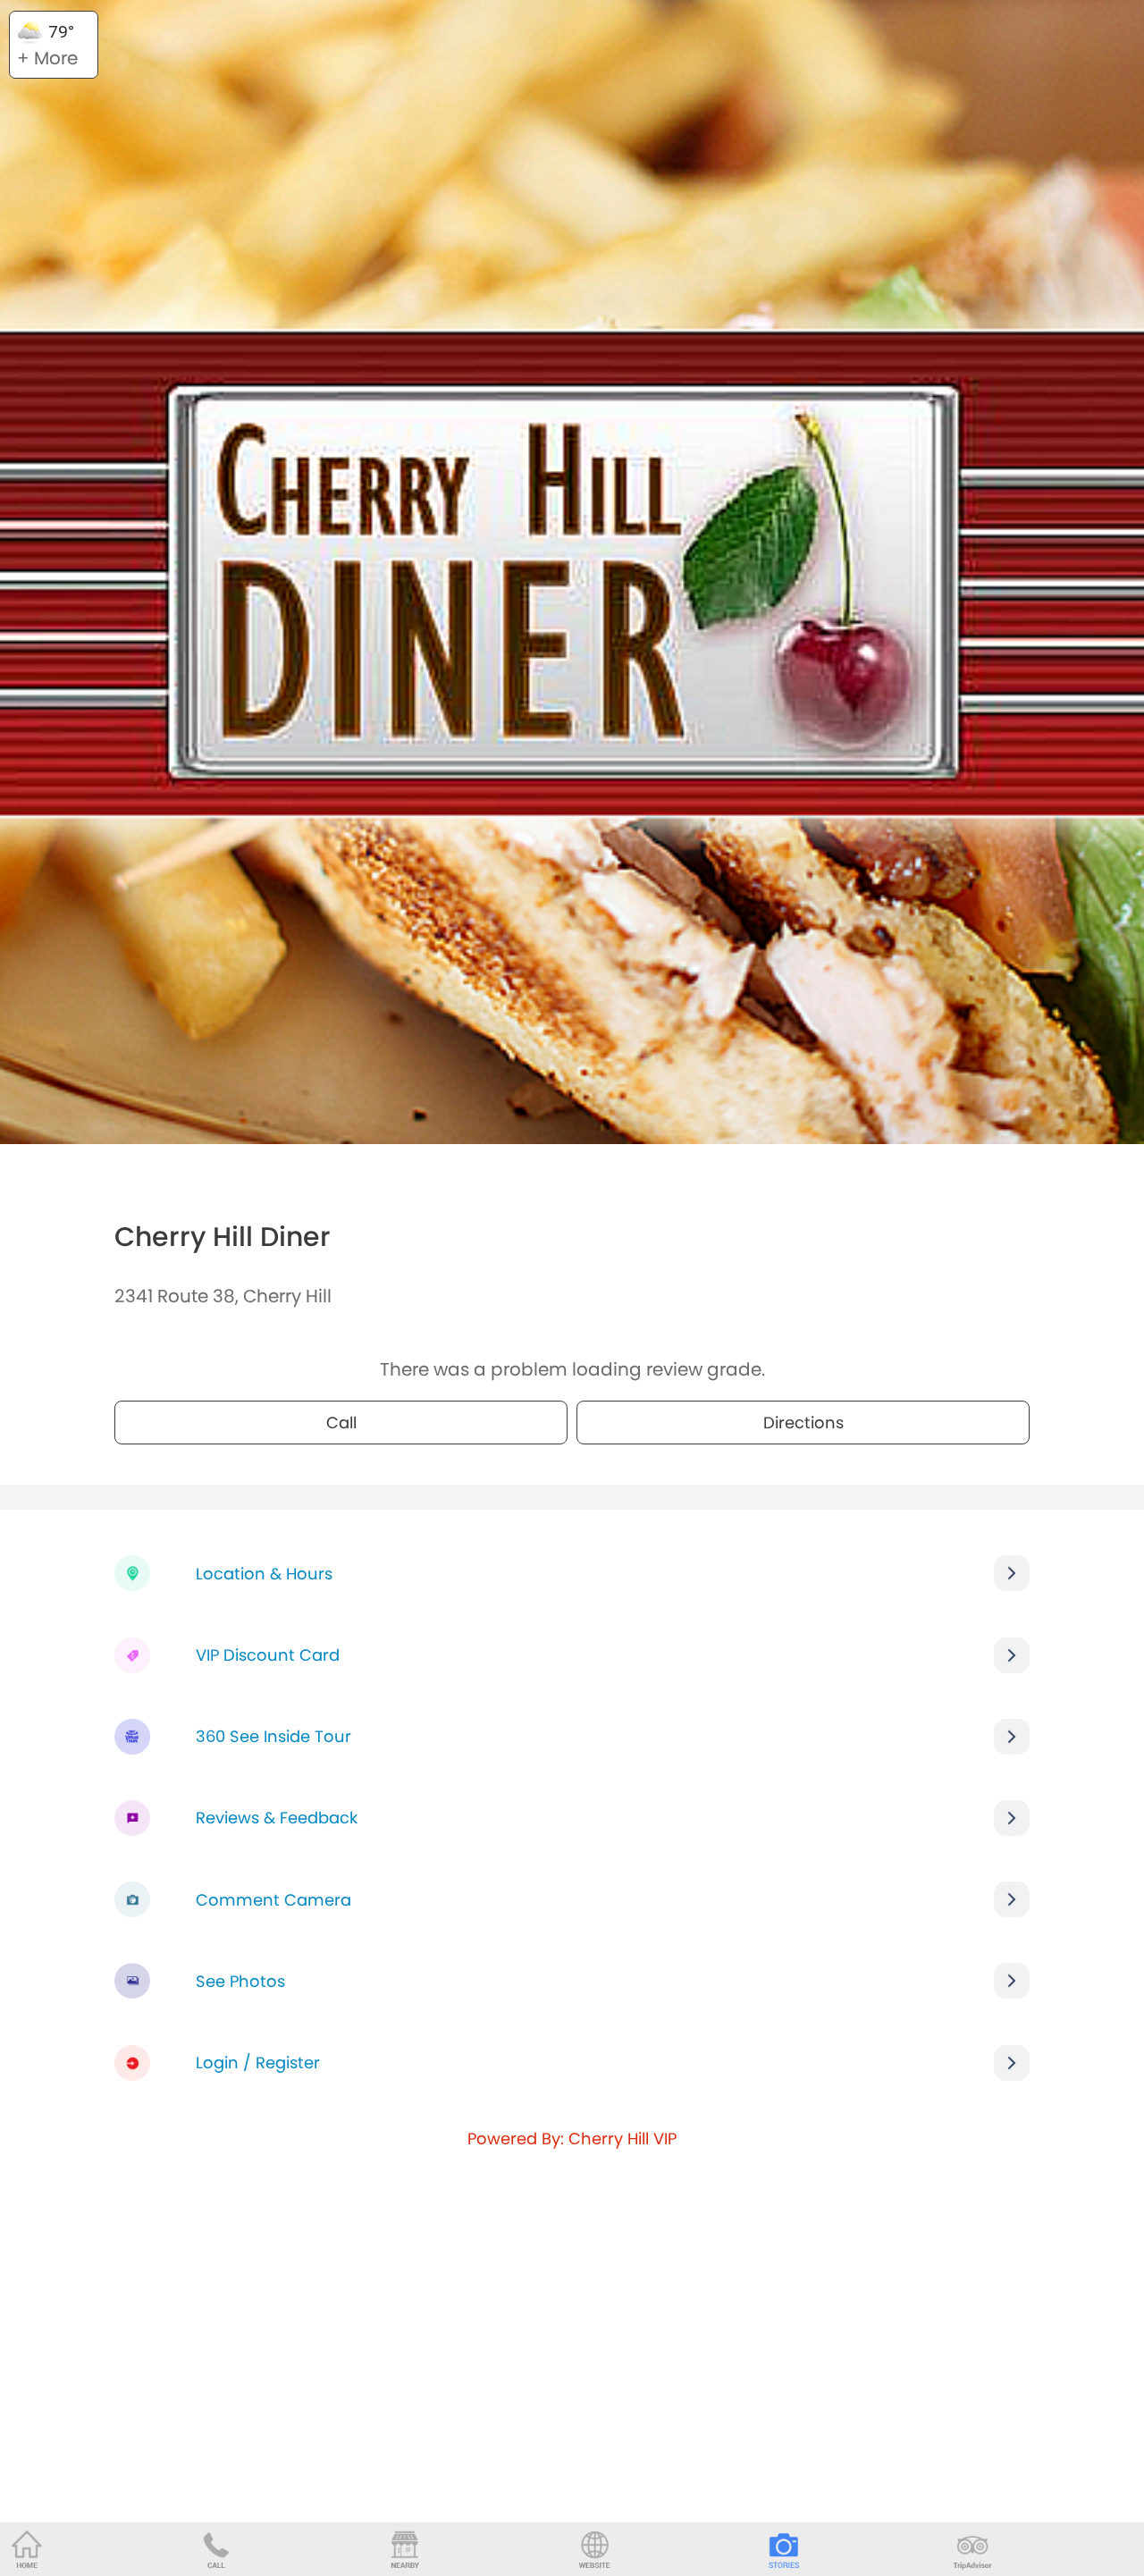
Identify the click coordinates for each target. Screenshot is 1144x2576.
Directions (803, 1423)
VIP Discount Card (268, 1655)
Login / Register (258, 2062)
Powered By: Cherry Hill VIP (572, 2138)
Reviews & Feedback (277, 1818)
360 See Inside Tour (273, 1736)
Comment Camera (273, 1900)
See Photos (240, 1981)
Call (341, 1423)
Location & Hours (264, 1574)
